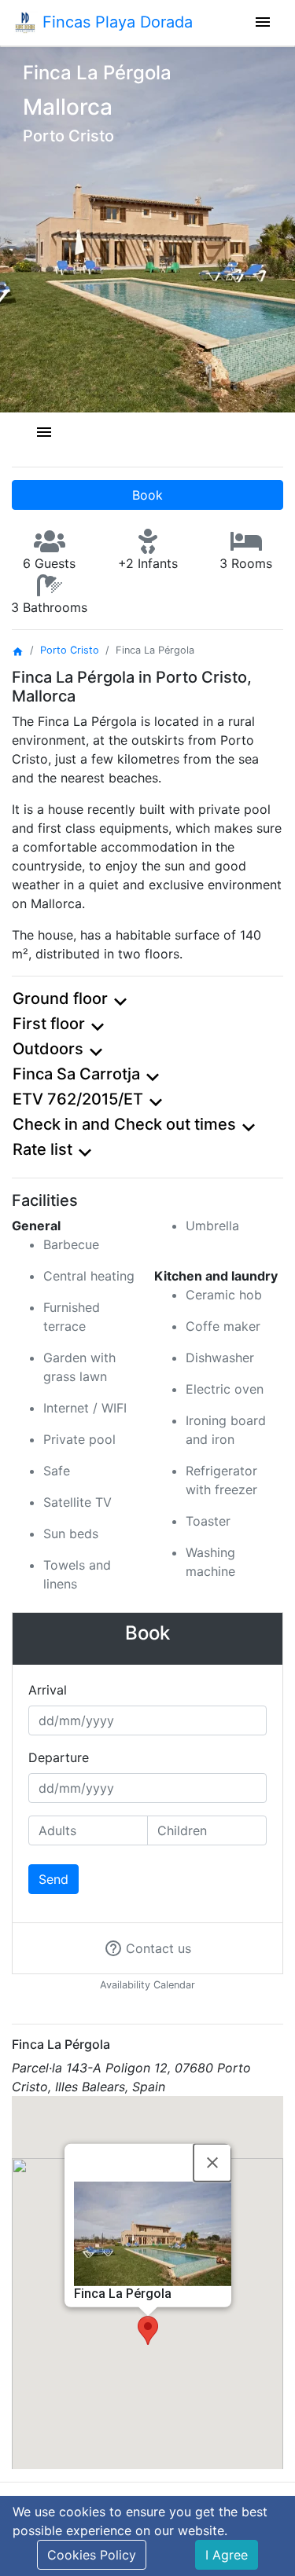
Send (53, 1879)
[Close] (212, 2163)
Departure (59, 1757)
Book (147, 495)
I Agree (227, 2555)
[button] (148, 2330)
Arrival (48, 1690)
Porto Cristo (70, 650)
